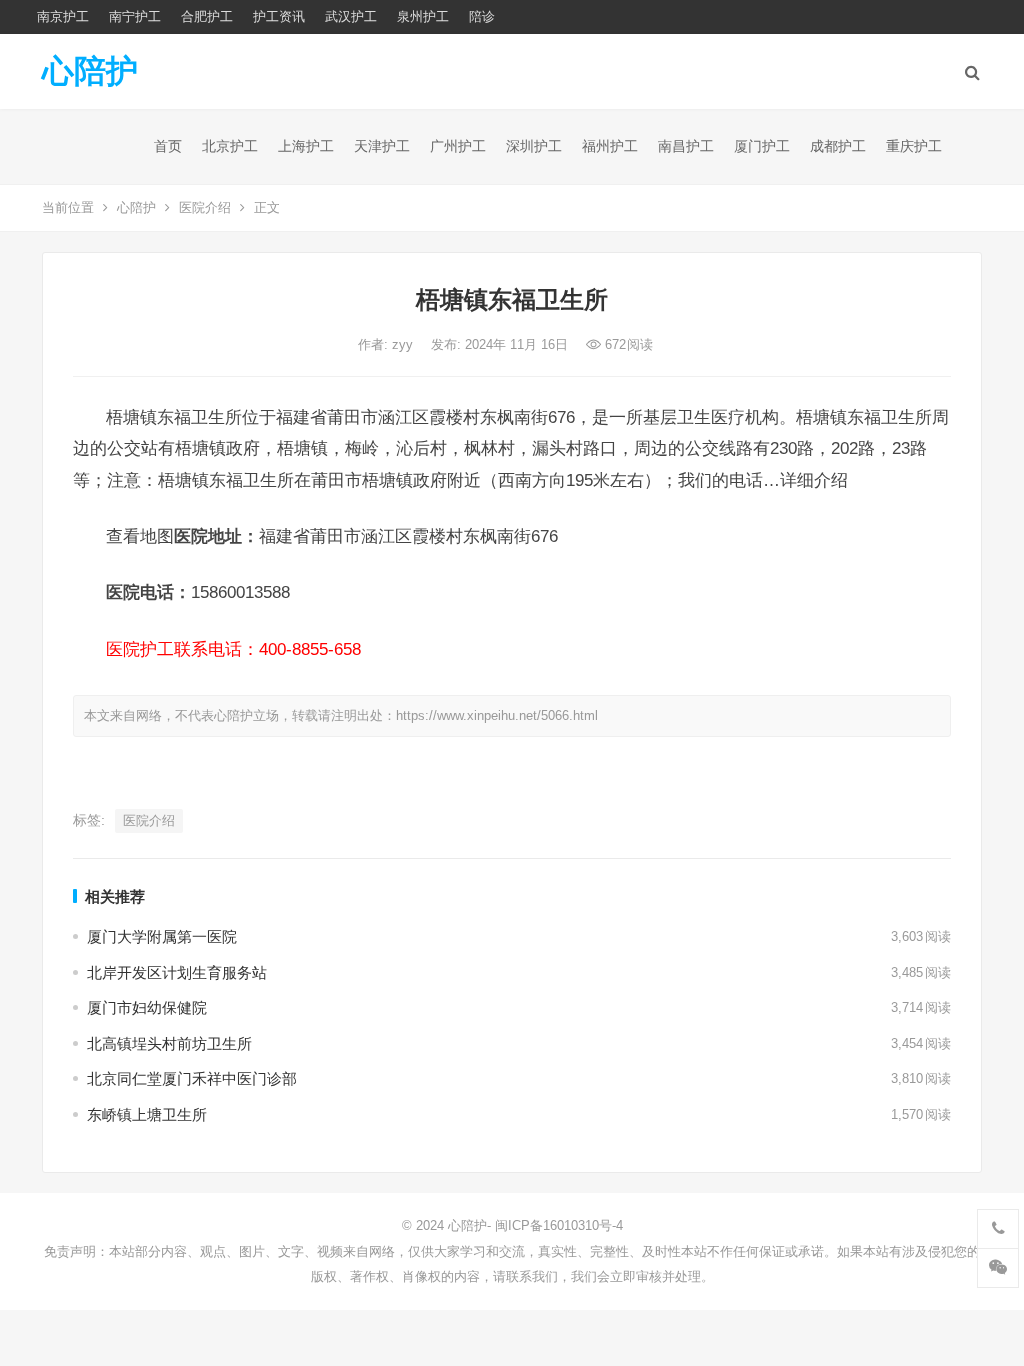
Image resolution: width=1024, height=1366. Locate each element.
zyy (404, 344)
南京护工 (63, 16)
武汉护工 (351, 16)
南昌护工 (686, 146)
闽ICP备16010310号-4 (559, 1225)
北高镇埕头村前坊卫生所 (169, 1043)
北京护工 (230, 146)
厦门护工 (762, 146)
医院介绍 (205, 207)
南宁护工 (135, 16)
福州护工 (610, 146)
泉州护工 (423, 16)
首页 (168, 146)
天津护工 (382, 146)
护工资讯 (279, 16)
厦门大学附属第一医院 (162, 936)
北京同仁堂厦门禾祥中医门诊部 (192, 1078)
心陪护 (90, 71)
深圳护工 (534, 146)
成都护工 (838, 146)
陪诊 (482, 16)
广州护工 (458, 146)
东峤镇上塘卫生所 (147, 1114)
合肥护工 (207, 16)
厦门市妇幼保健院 (147, 1007)
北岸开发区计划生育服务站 (177, 972)
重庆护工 (914, 146)
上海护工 (306, 146)
